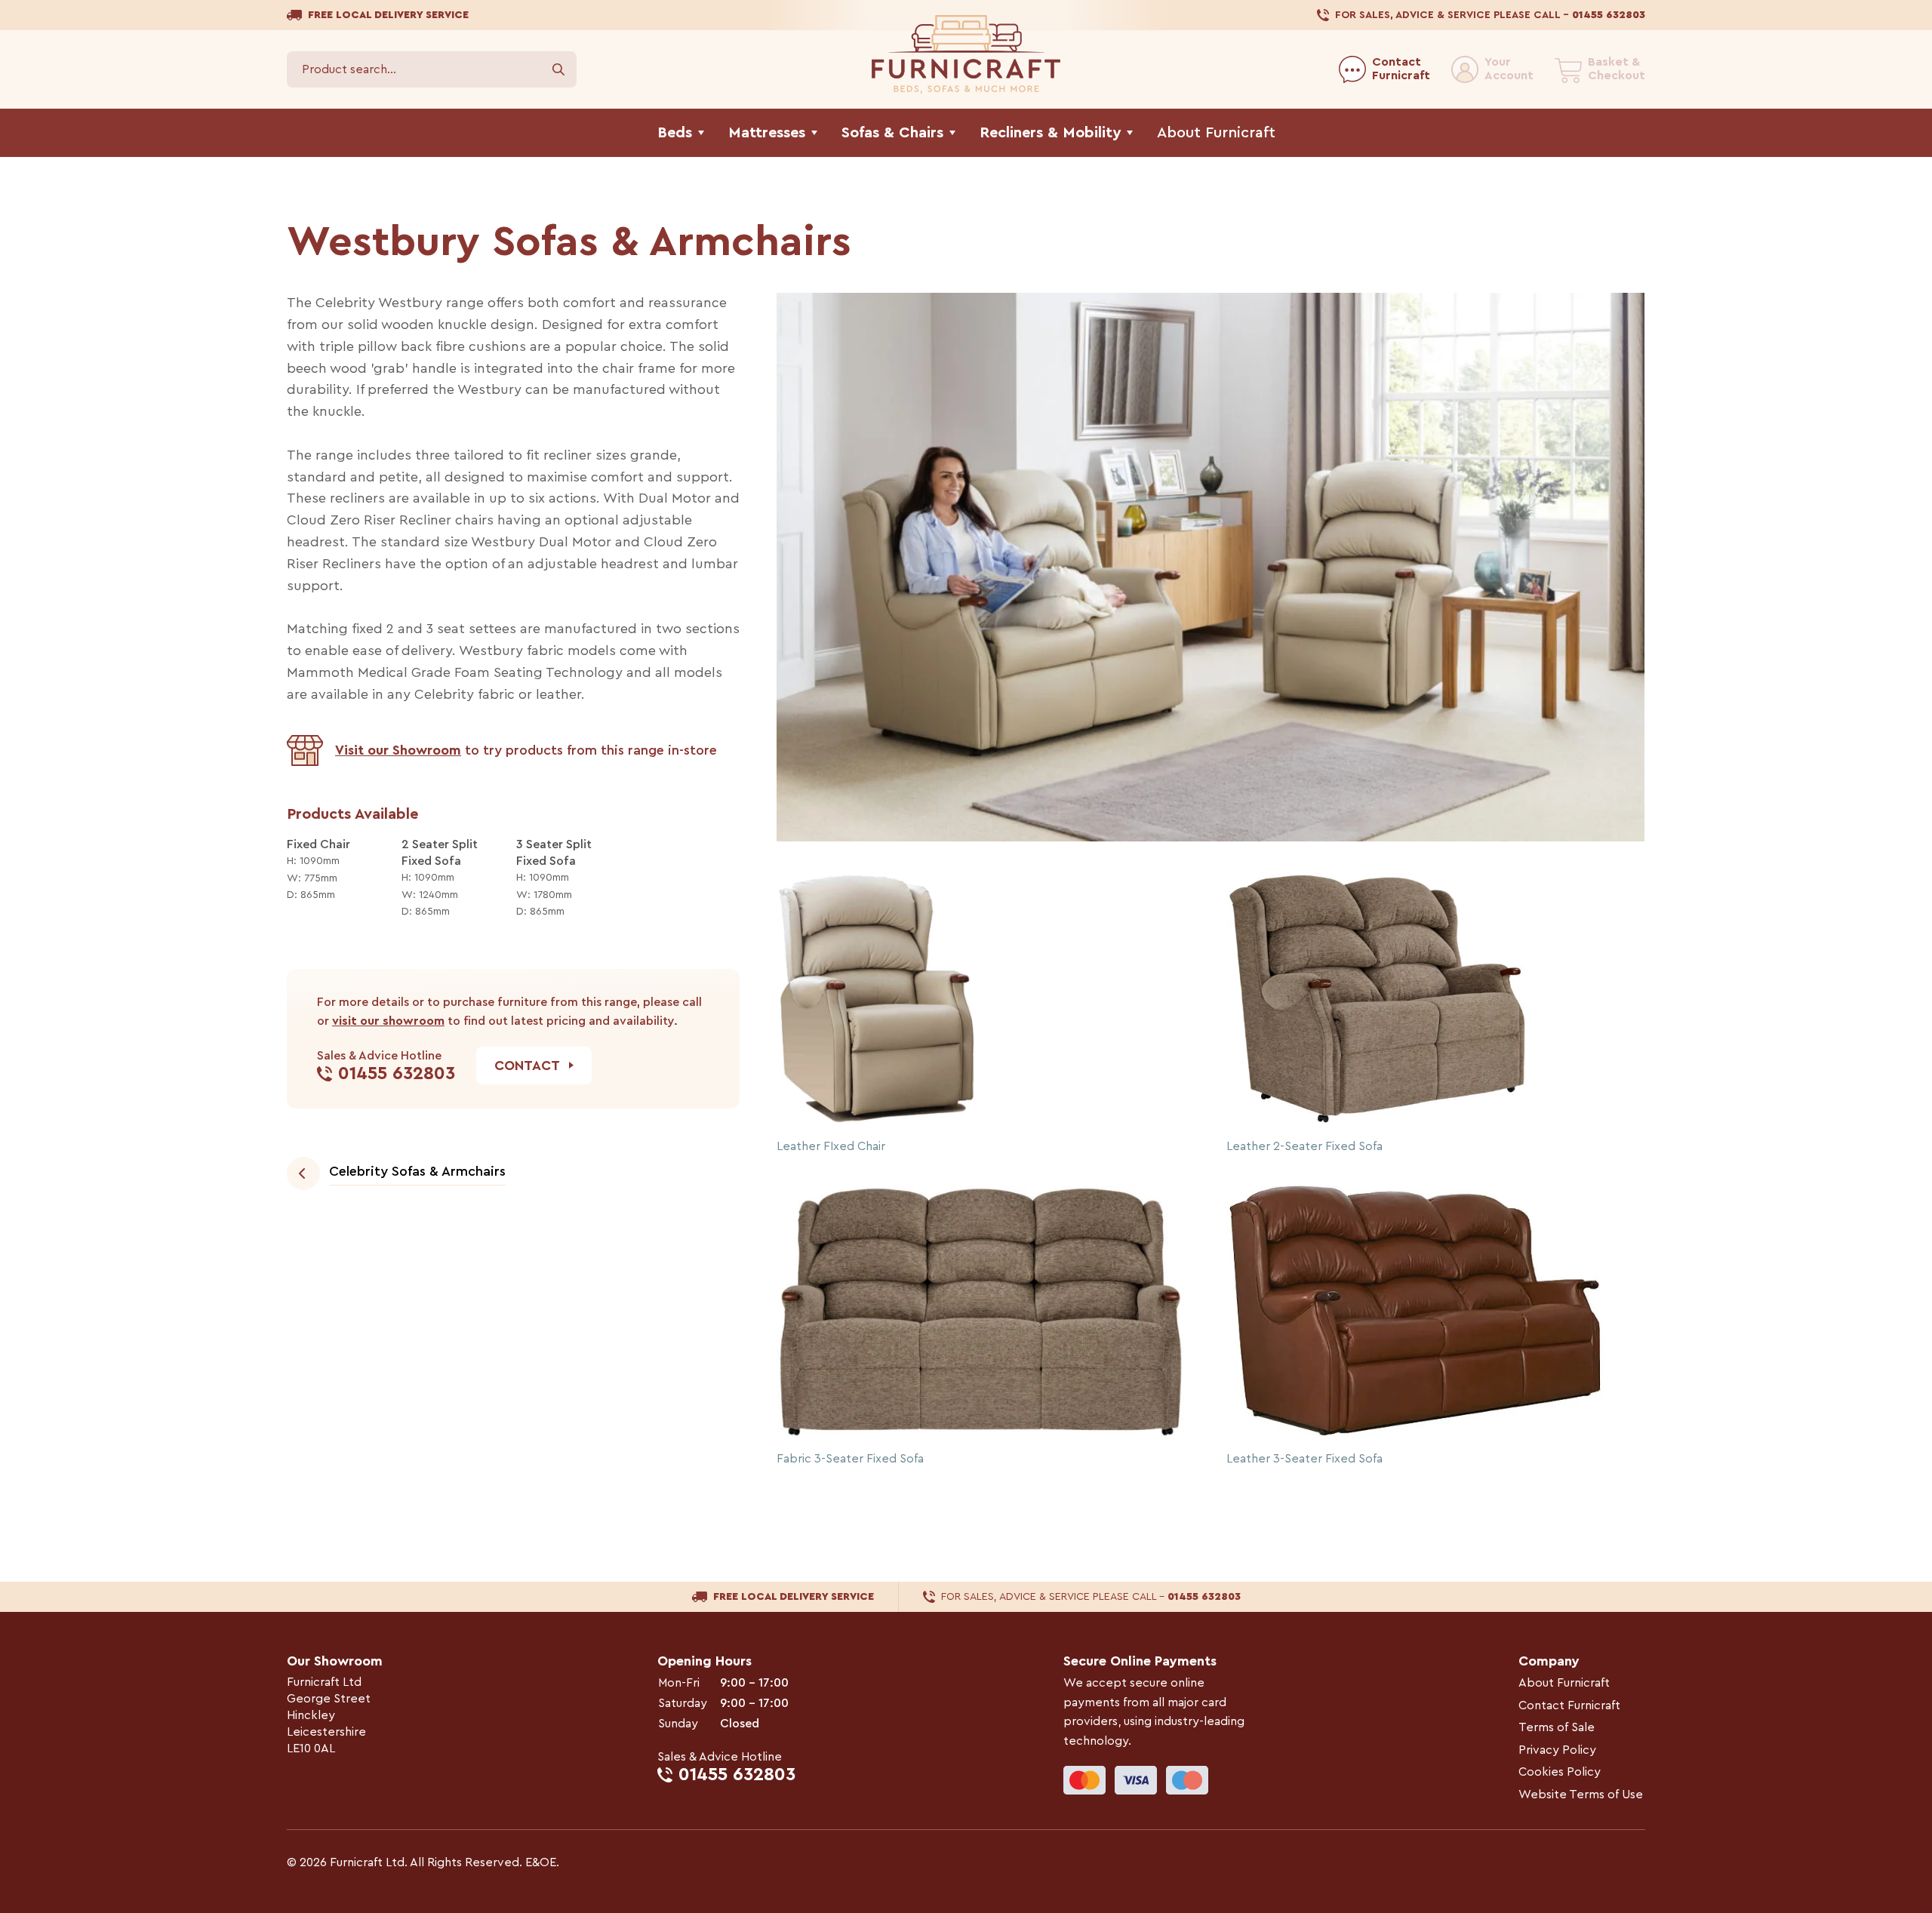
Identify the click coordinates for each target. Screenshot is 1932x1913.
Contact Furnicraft (1569, 1705)
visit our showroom (388, 1021)
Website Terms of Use (1581, 1795)
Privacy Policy (1557, 1750)
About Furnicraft (1564, 1683)
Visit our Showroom (398, 750)
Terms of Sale (1557, 1727)
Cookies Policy (1560, 1772)
